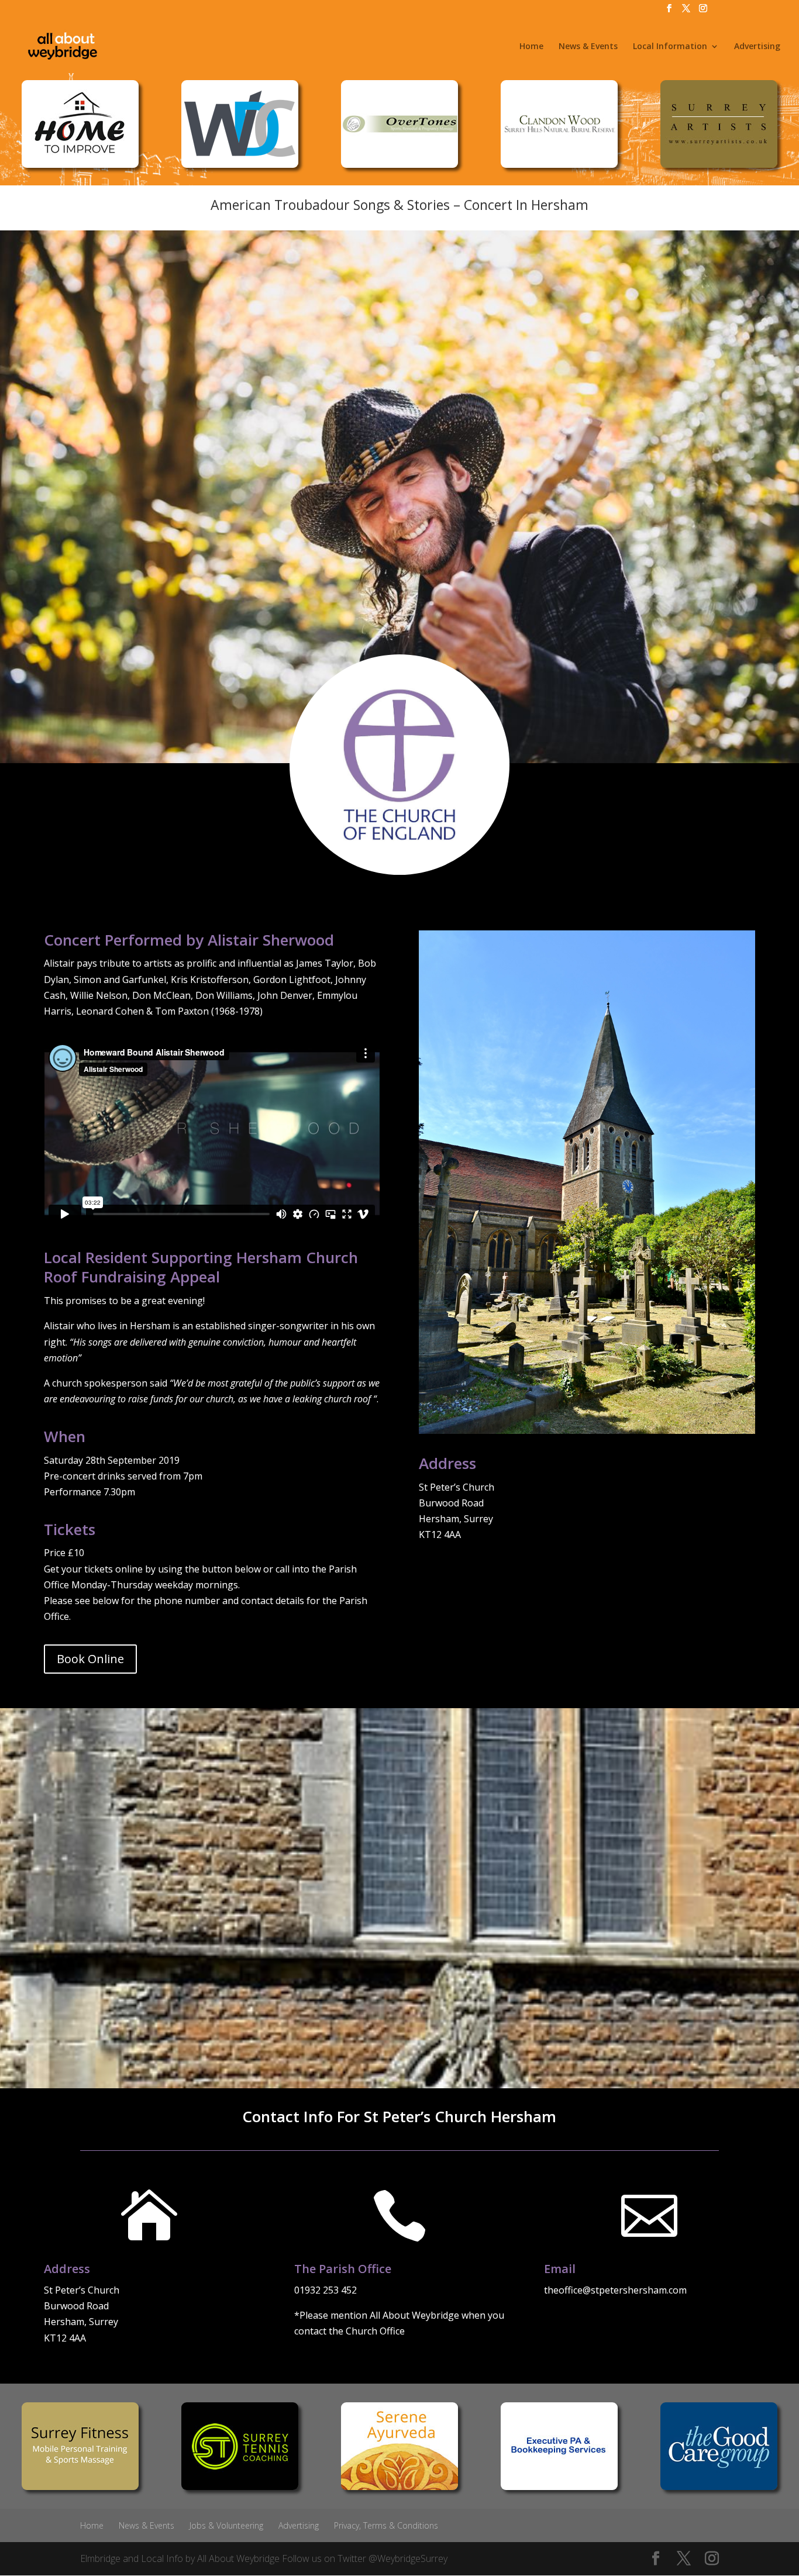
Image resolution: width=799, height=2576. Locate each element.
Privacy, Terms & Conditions (386, 2525)
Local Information (670, 47)
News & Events (588, 47)
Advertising (757, 47)
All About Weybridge (238, 2558)
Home (531, 47)
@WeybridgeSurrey (408, 2558)
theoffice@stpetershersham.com (615, 2290)
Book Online (90, 1659)
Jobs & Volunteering (226, 2525)
